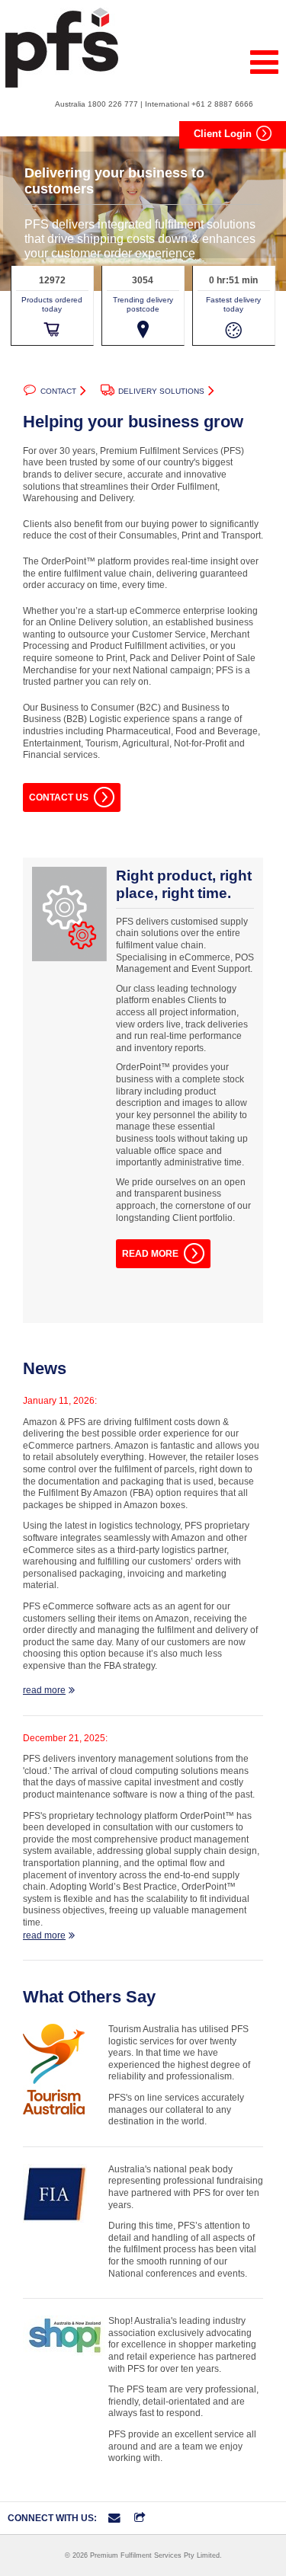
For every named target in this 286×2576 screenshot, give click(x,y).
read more (44, 1690)
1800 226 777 (113, 104)
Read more (150, 1254)
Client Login (223, 134)
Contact (58, 391)
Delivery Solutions (161, 391)
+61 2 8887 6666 (222, 104)
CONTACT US (59, 797)
